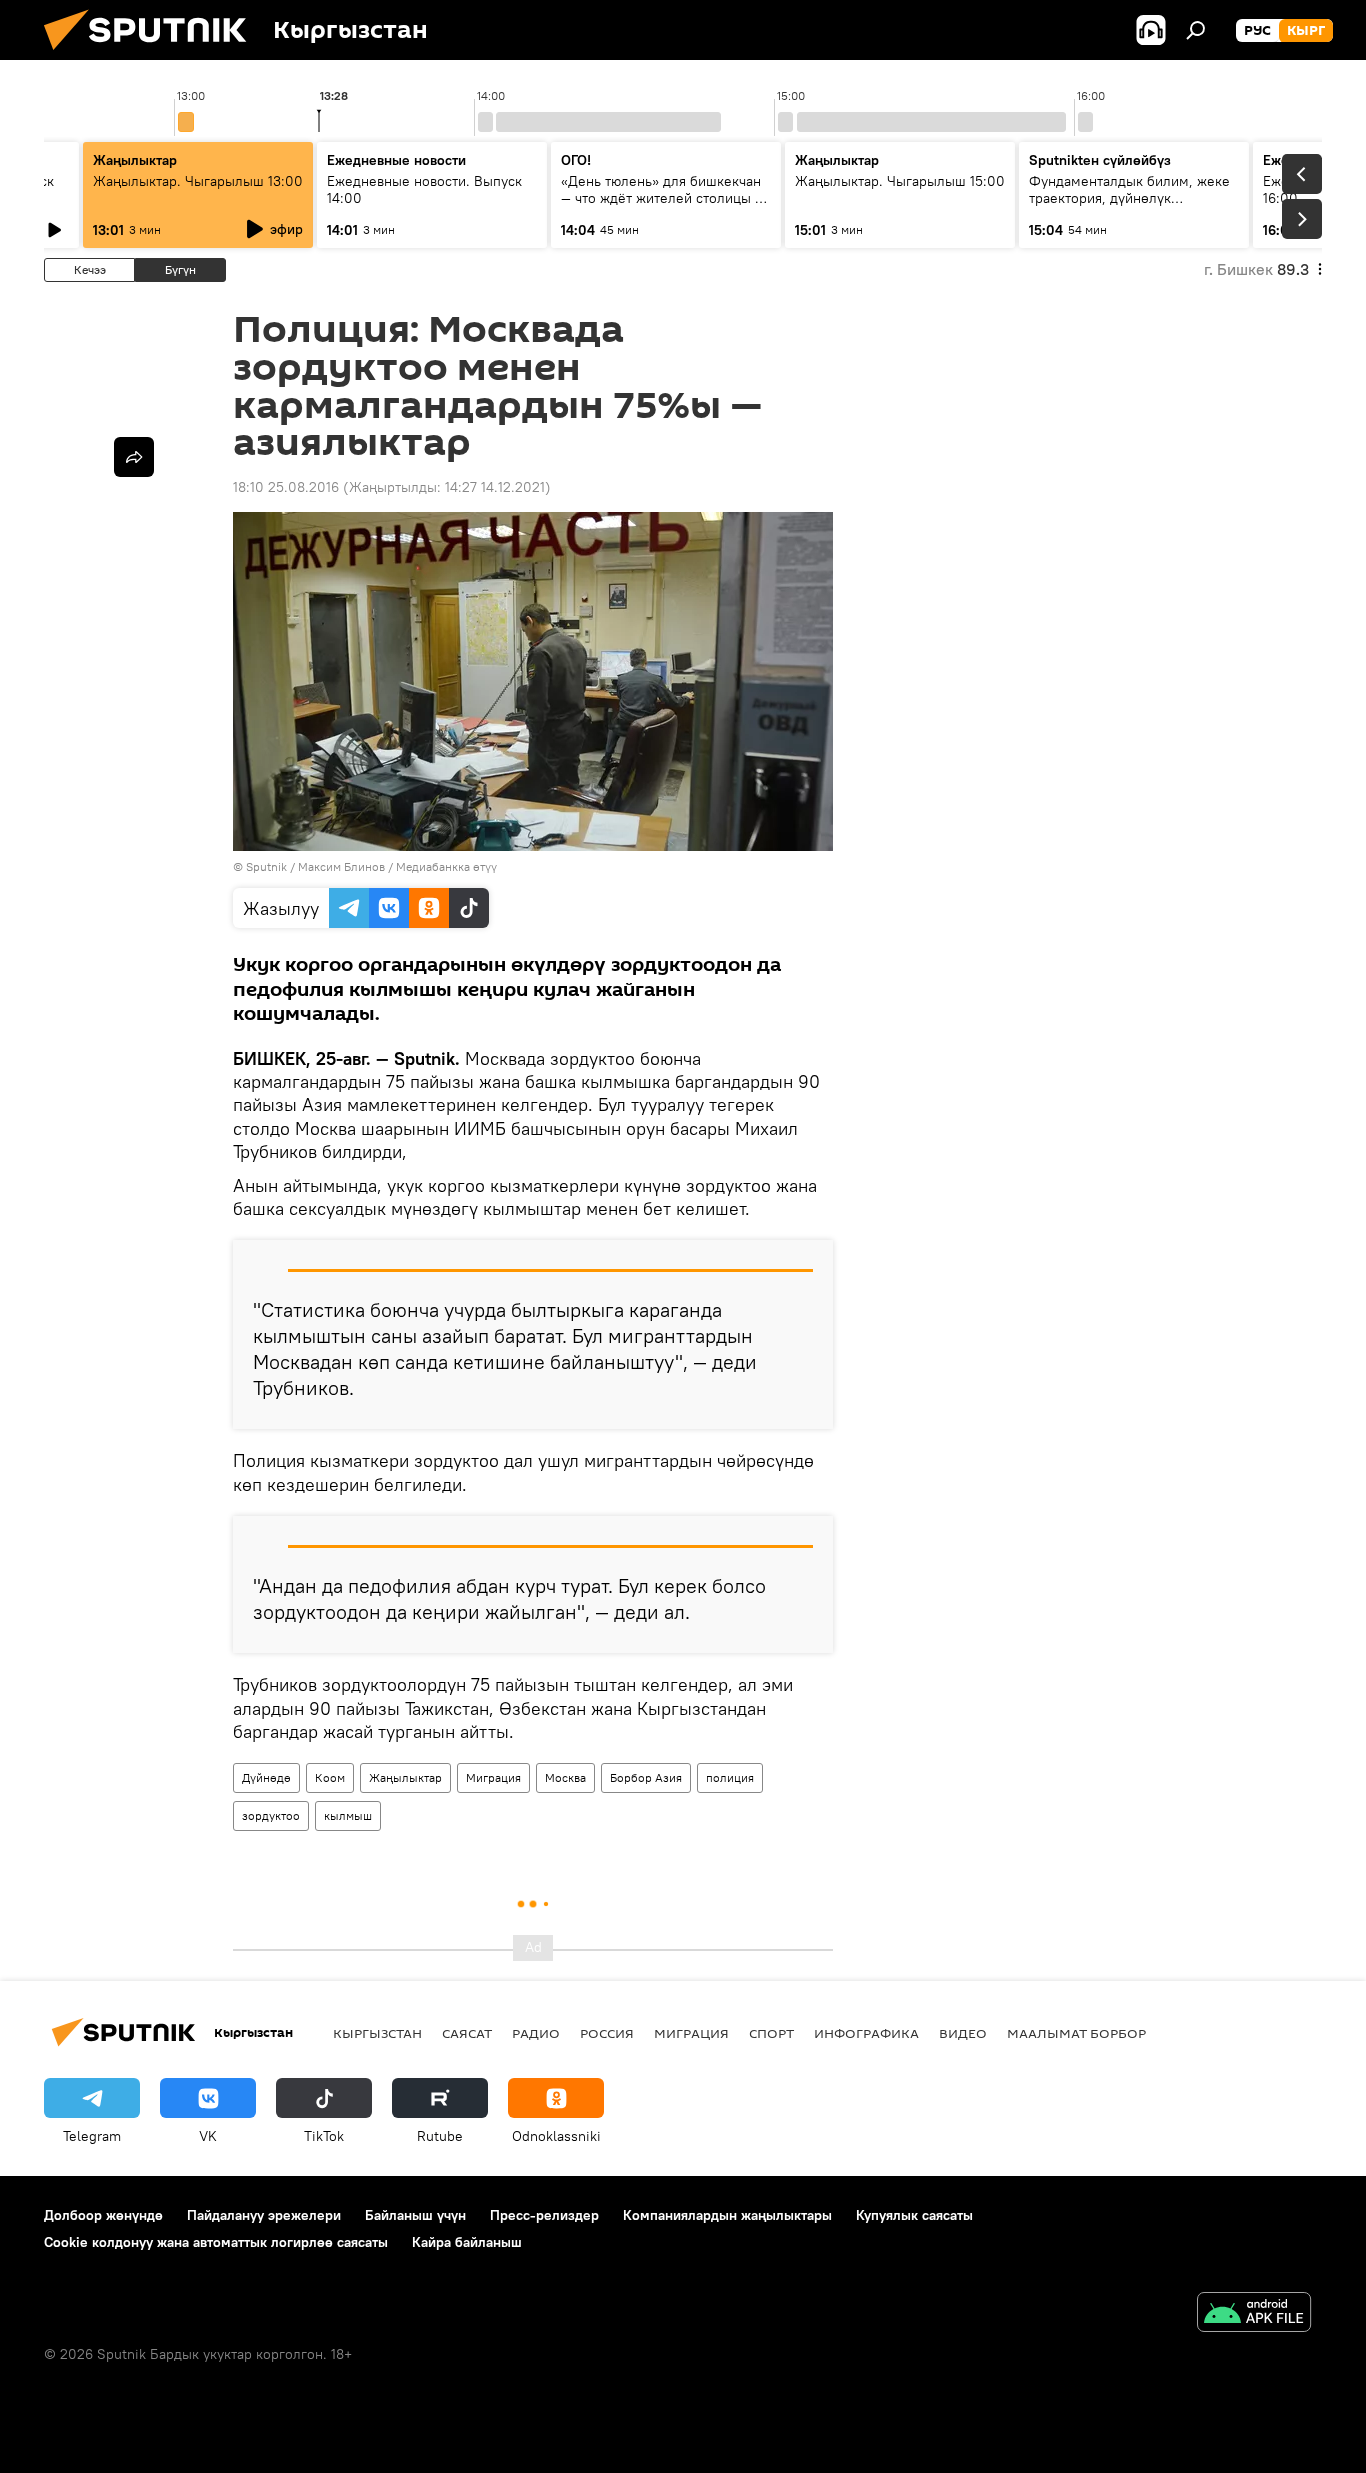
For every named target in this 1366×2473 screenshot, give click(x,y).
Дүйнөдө (266, 1777)
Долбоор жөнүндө (103, 2215)
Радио (536, 2033)
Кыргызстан (377, 2033)
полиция (730, 1777)
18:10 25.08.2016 (286, 487)
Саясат (467, 2033)
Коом (330, 1777)
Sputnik (266, 866)
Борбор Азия (646, 1777)
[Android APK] (1254, 2314)
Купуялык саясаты (914, 2215)
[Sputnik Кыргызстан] (153, 55)
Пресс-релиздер (544, 2215)
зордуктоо (271, 1815)
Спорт (771, 2033)
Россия (607, 2033)
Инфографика (866, 2033)
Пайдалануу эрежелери (264, 2215)
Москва (565, 1777)
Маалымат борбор (1076, 2033)
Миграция (493, 1777)
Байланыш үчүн (415, 2215)
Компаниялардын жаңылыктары (727, 2215)
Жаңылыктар (405, 1777)
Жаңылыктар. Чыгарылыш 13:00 (198, 181)
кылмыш (348, 1815)
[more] (134, 457)
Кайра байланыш (467, 2242)
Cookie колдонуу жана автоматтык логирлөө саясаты (216, 2242)
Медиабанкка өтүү (446, 866)
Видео (963, 2033)
